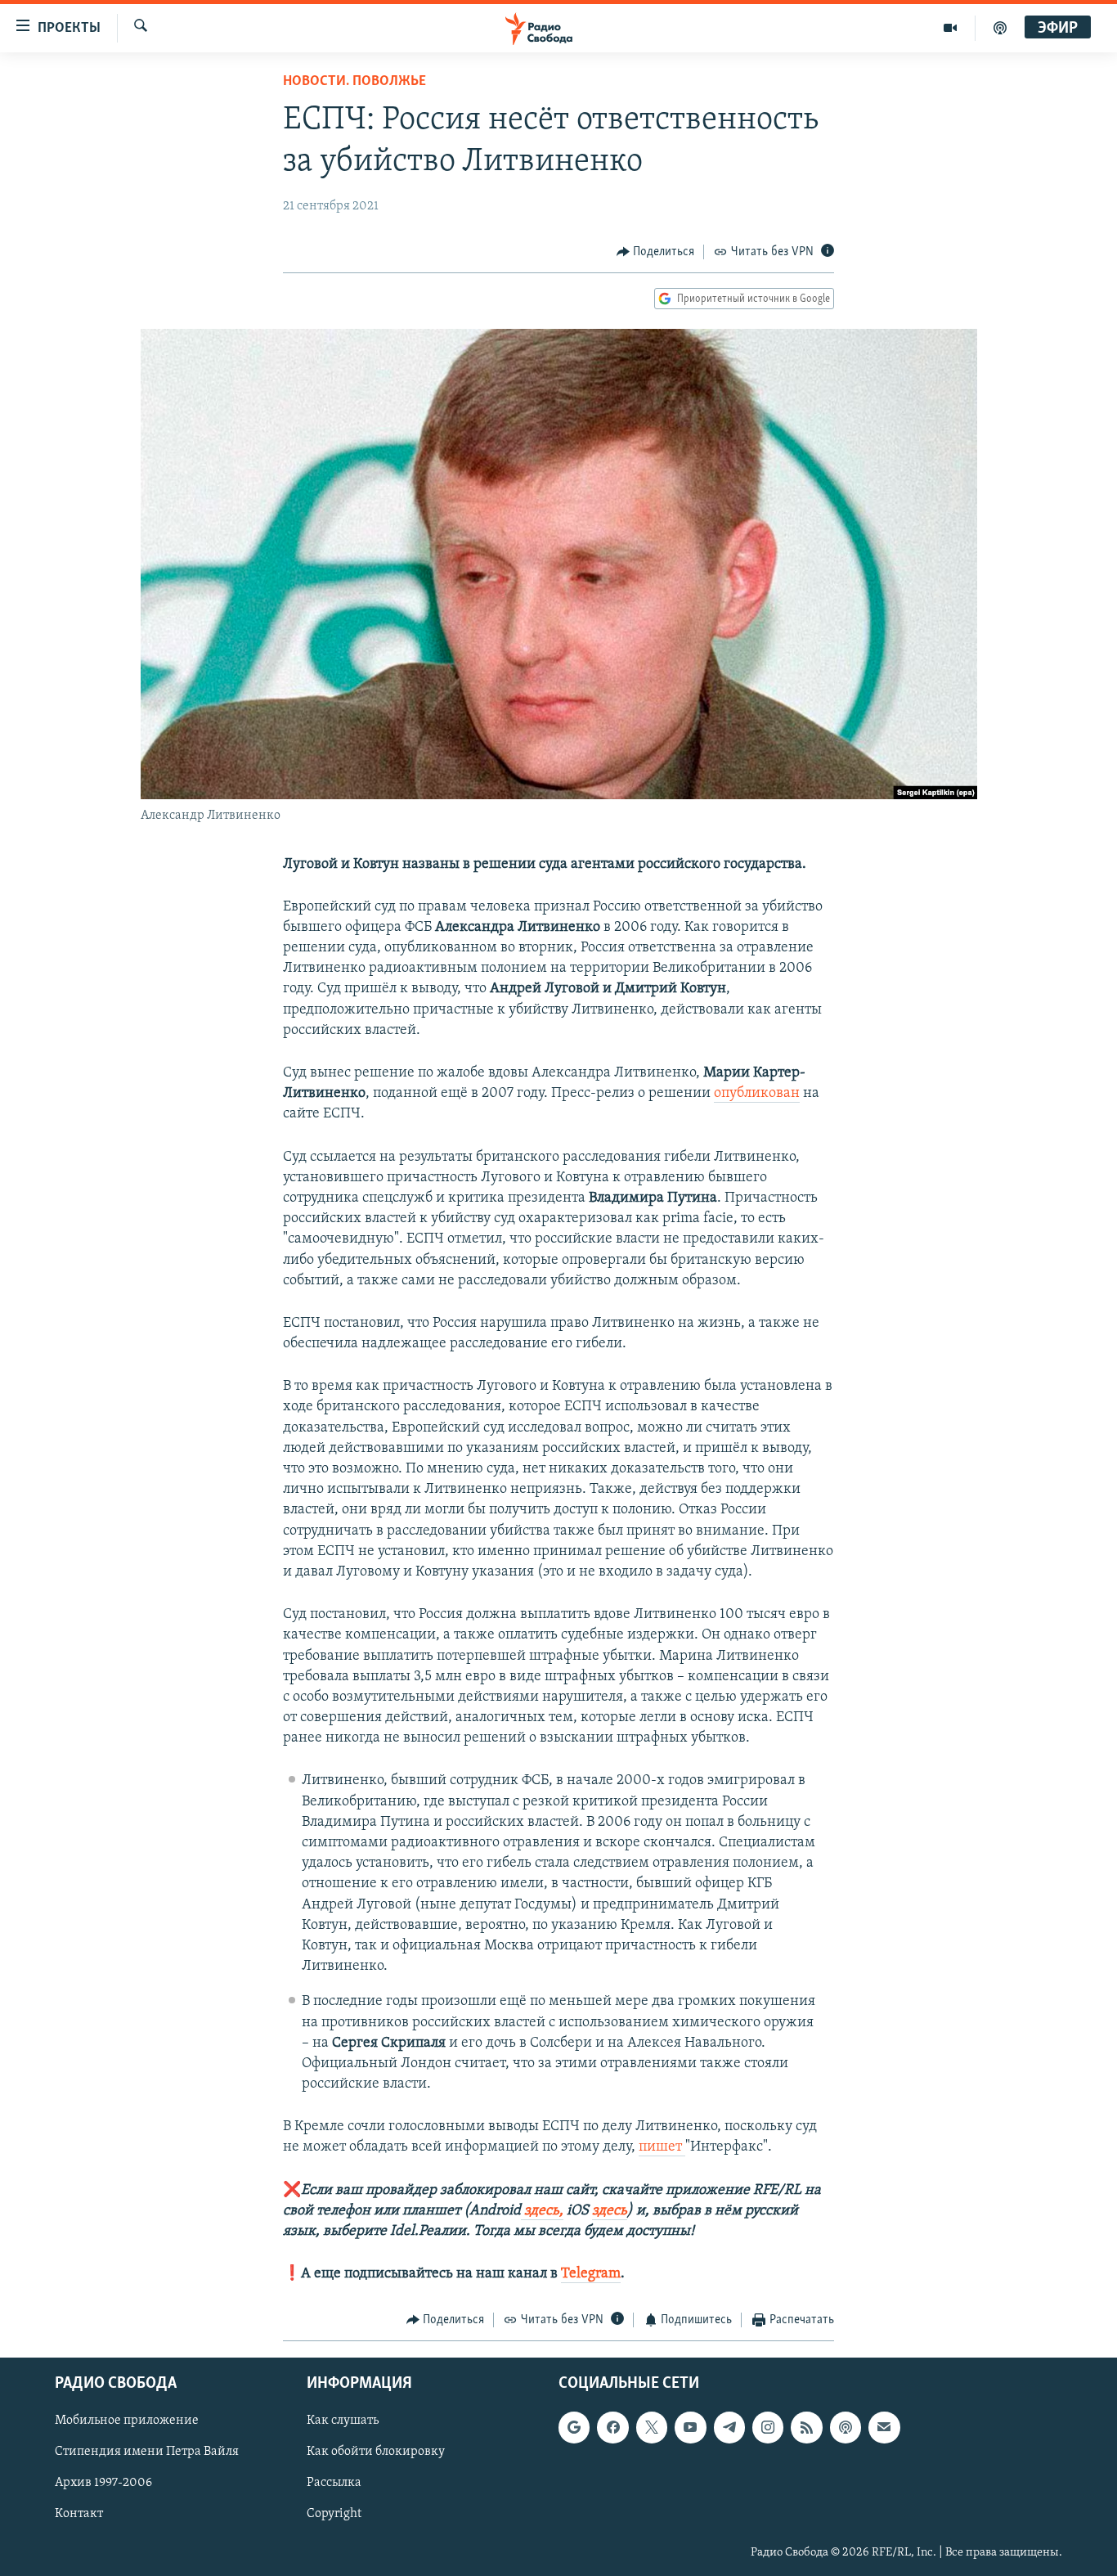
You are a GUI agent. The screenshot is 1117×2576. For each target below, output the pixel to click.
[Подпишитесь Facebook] (612, 2427)
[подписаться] (884, 2427)
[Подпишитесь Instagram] (768, 2427)
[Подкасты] (846, 2427)
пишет (662, 2147)
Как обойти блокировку (376, 2452)
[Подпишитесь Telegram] (729, 2427)
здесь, (542, 2211)
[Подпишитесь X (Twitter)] (652, 2427)
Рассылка (334, 2483)
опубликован (757, 1094)
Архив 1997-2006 (103, 2483)
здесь (610, 2211)
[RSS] (806, 2427)
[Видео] (951, 28)
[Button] (656, 252)
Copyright (334, 2514)
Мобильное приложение (127, 2421)
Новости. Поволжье (354, 82)
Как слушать (343, 2421)
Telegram (591, 2274)
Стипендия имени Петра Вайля (147, 2452)
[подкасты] (1000, 28)
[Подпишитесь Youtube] (690, 2427)
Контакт (79, 2514)
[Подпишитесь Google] (574, 2427)
